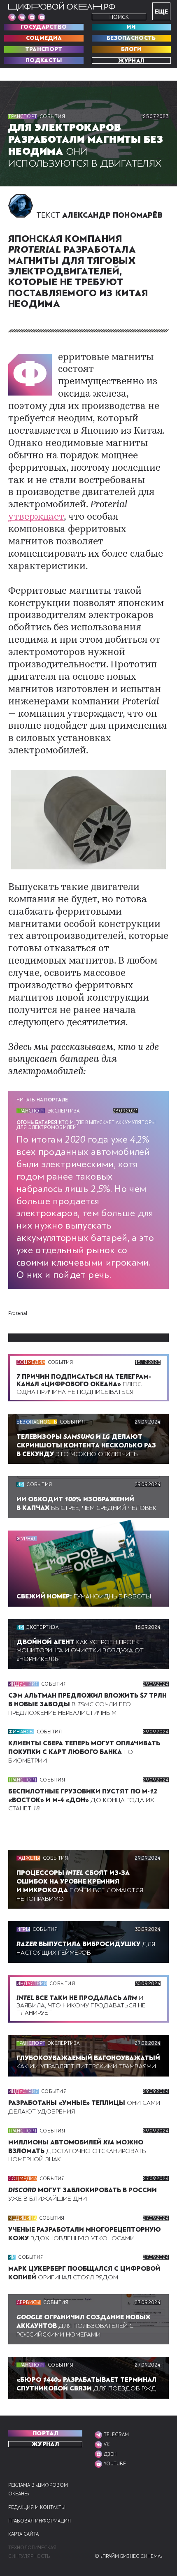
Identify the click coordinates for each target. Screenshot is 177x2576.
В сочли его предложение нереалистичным (87, 1704)
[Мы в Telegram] (12, 17)
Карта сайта (23, 2534)
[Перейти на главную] (62, 7)
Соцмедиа (44, 38)
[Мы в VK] (22, 17)
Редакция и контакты (37, 2507)
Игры (23, 1929)
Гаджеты (28, 1858)
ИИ (131, 27)
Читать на (42, 1100)
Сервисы (29, 2302)
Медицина (22, 2218)
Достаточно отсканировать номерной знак (77, 2151)
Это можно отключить (86, 1445)
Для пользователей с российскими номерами (83, 2326)
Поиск (119, 17)
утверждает (36, 517)
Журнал (131, 60)
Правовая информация (40, 2521)
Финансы (21, 1732)
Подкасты (44, 60)
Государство (44, 27)
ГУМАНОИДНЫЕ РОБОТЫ (84, 1596)
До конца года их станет (83, 1800)
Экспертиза (64, 1111)
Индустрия (23, 1684)
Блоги (131, 49)
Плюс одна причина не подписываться (84, 1384)
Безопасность (131, 38)
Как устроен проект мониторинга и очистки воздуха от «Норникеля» (80, 1651)
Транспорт (44, 49)
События (52, 116)
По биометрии (84, 1752)
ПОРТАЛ (45, 2433)
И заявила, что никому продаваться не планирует (81, 2005)
